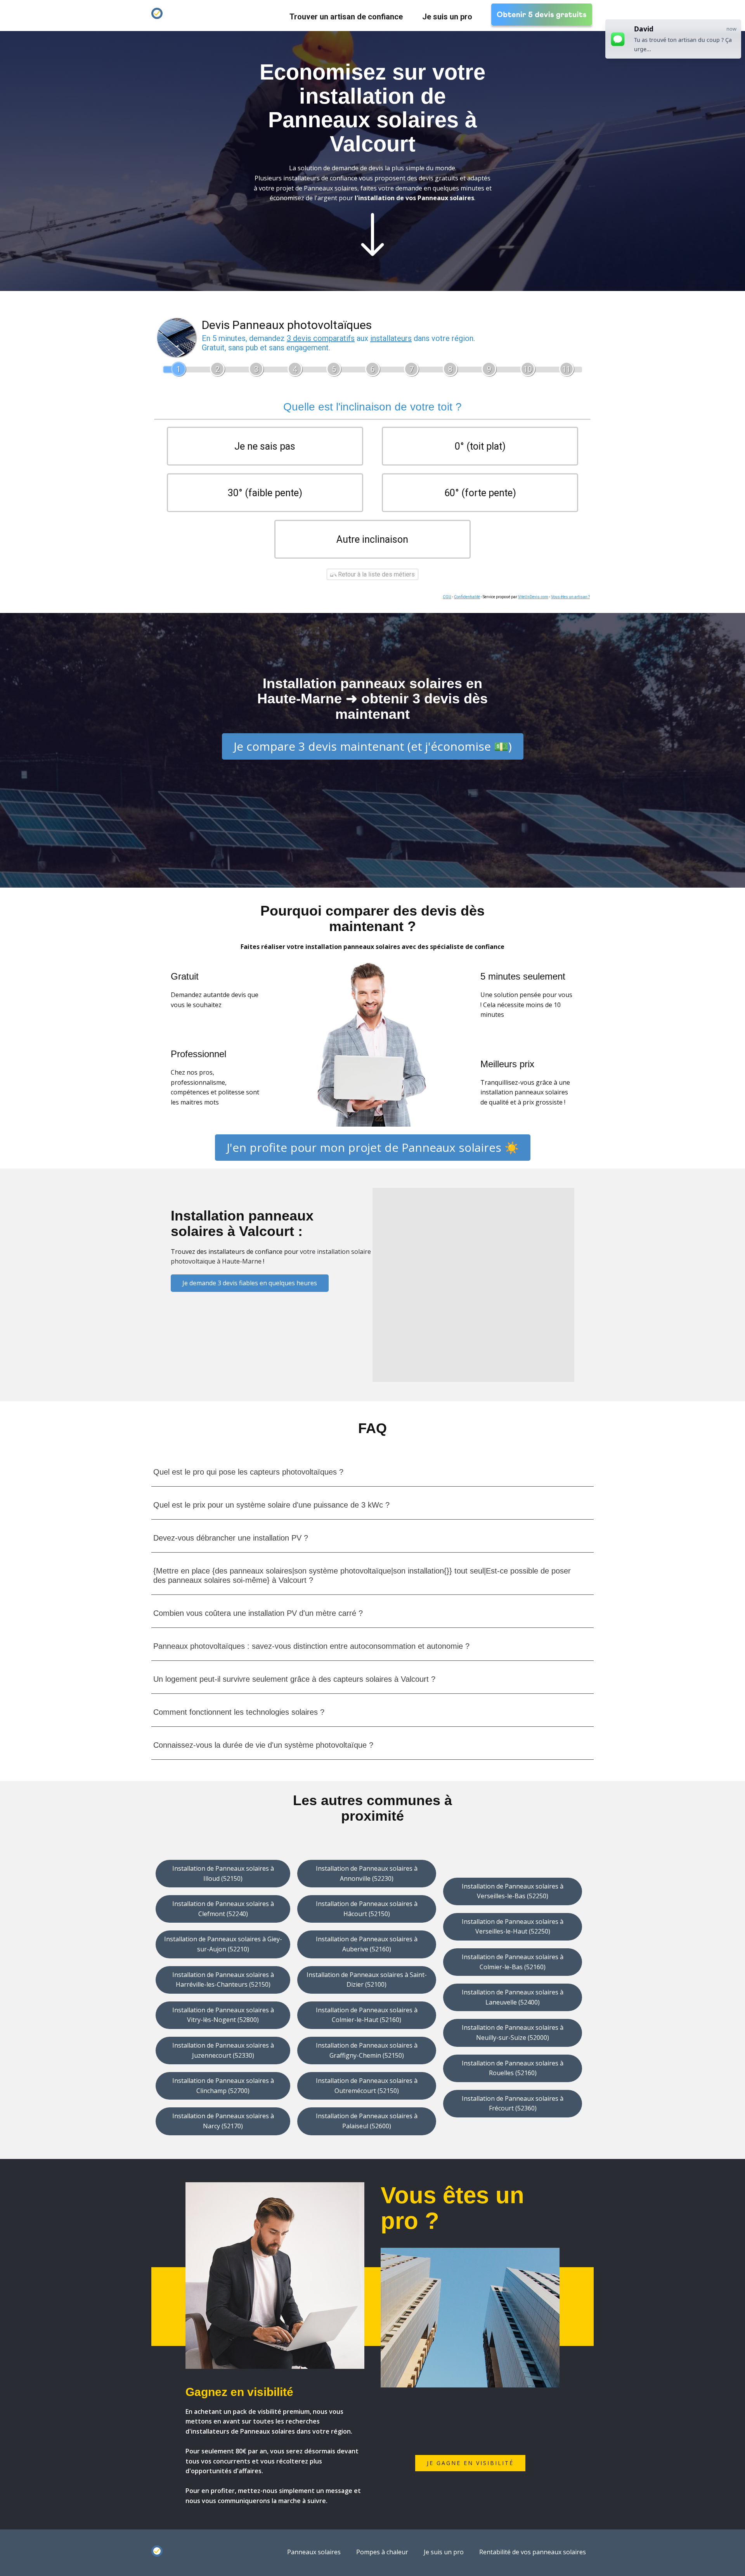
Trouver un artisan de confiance (346, 17)
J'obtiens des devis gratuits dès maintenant (373, 296)
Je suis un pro (447, 17)
